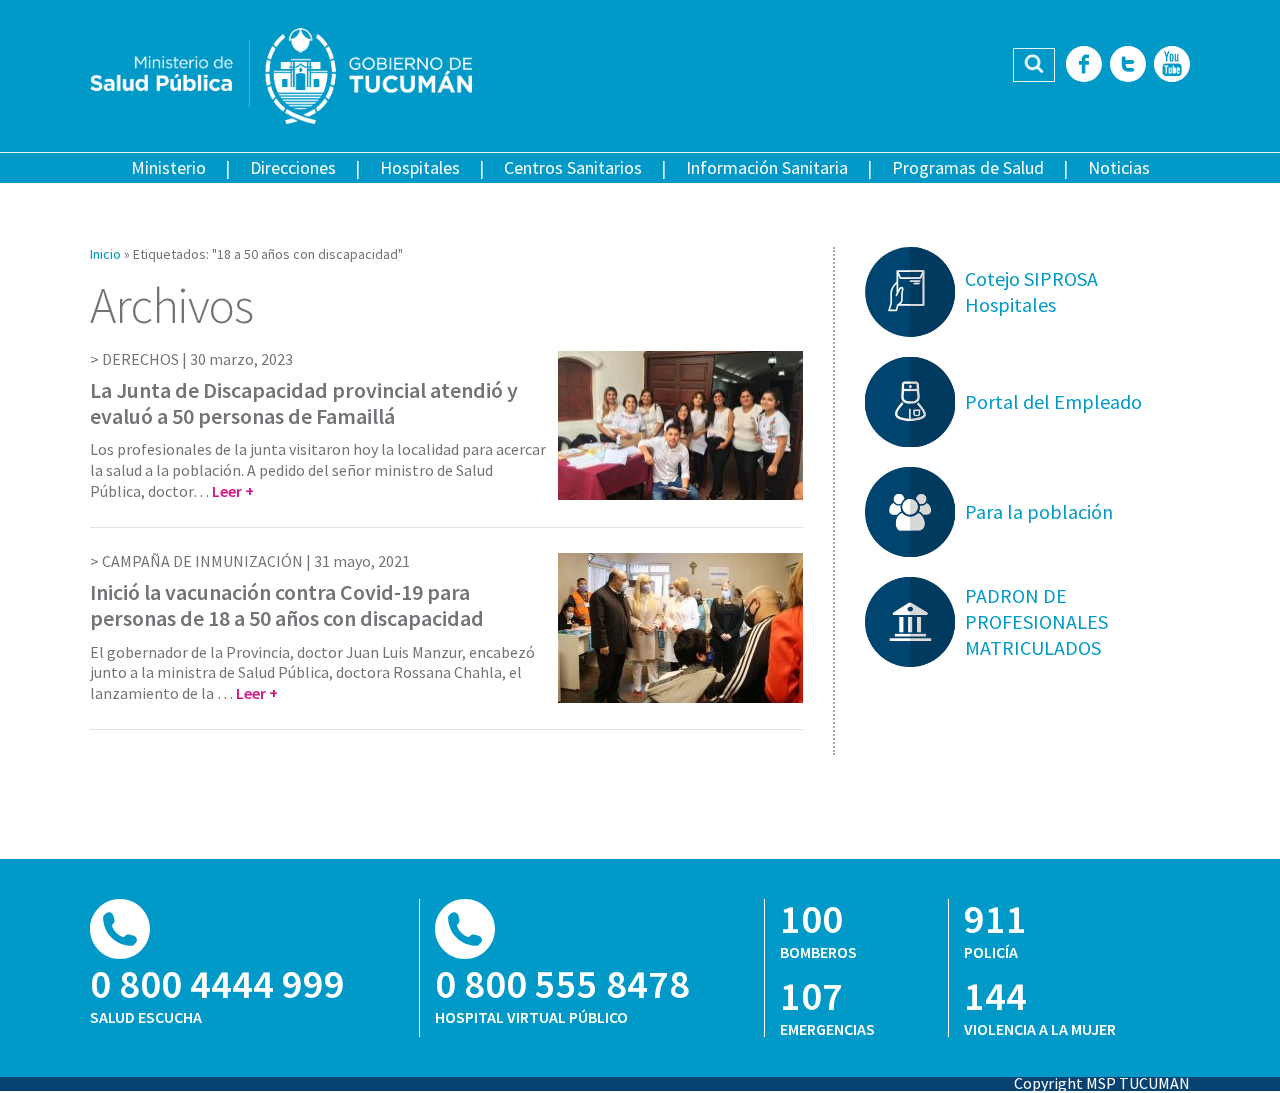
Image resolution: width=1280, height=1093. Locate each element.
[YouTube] (1172, 65)
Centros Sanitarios (573, 167)
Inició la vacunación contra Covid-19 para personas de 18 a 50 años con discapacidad (287, 605)
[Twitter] (1128, 65)
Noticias (1119, 167)
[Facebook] (1084, 65)
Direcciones (293, 167)
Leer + (233, 491)
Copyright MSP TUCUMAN (1102, 1083)
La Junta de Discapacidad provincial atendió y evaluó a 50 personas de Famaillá (304, 403)
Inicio (105, 254)
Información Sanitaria (767, 167)
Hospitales (420, 167)
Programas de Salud (968, 167)
